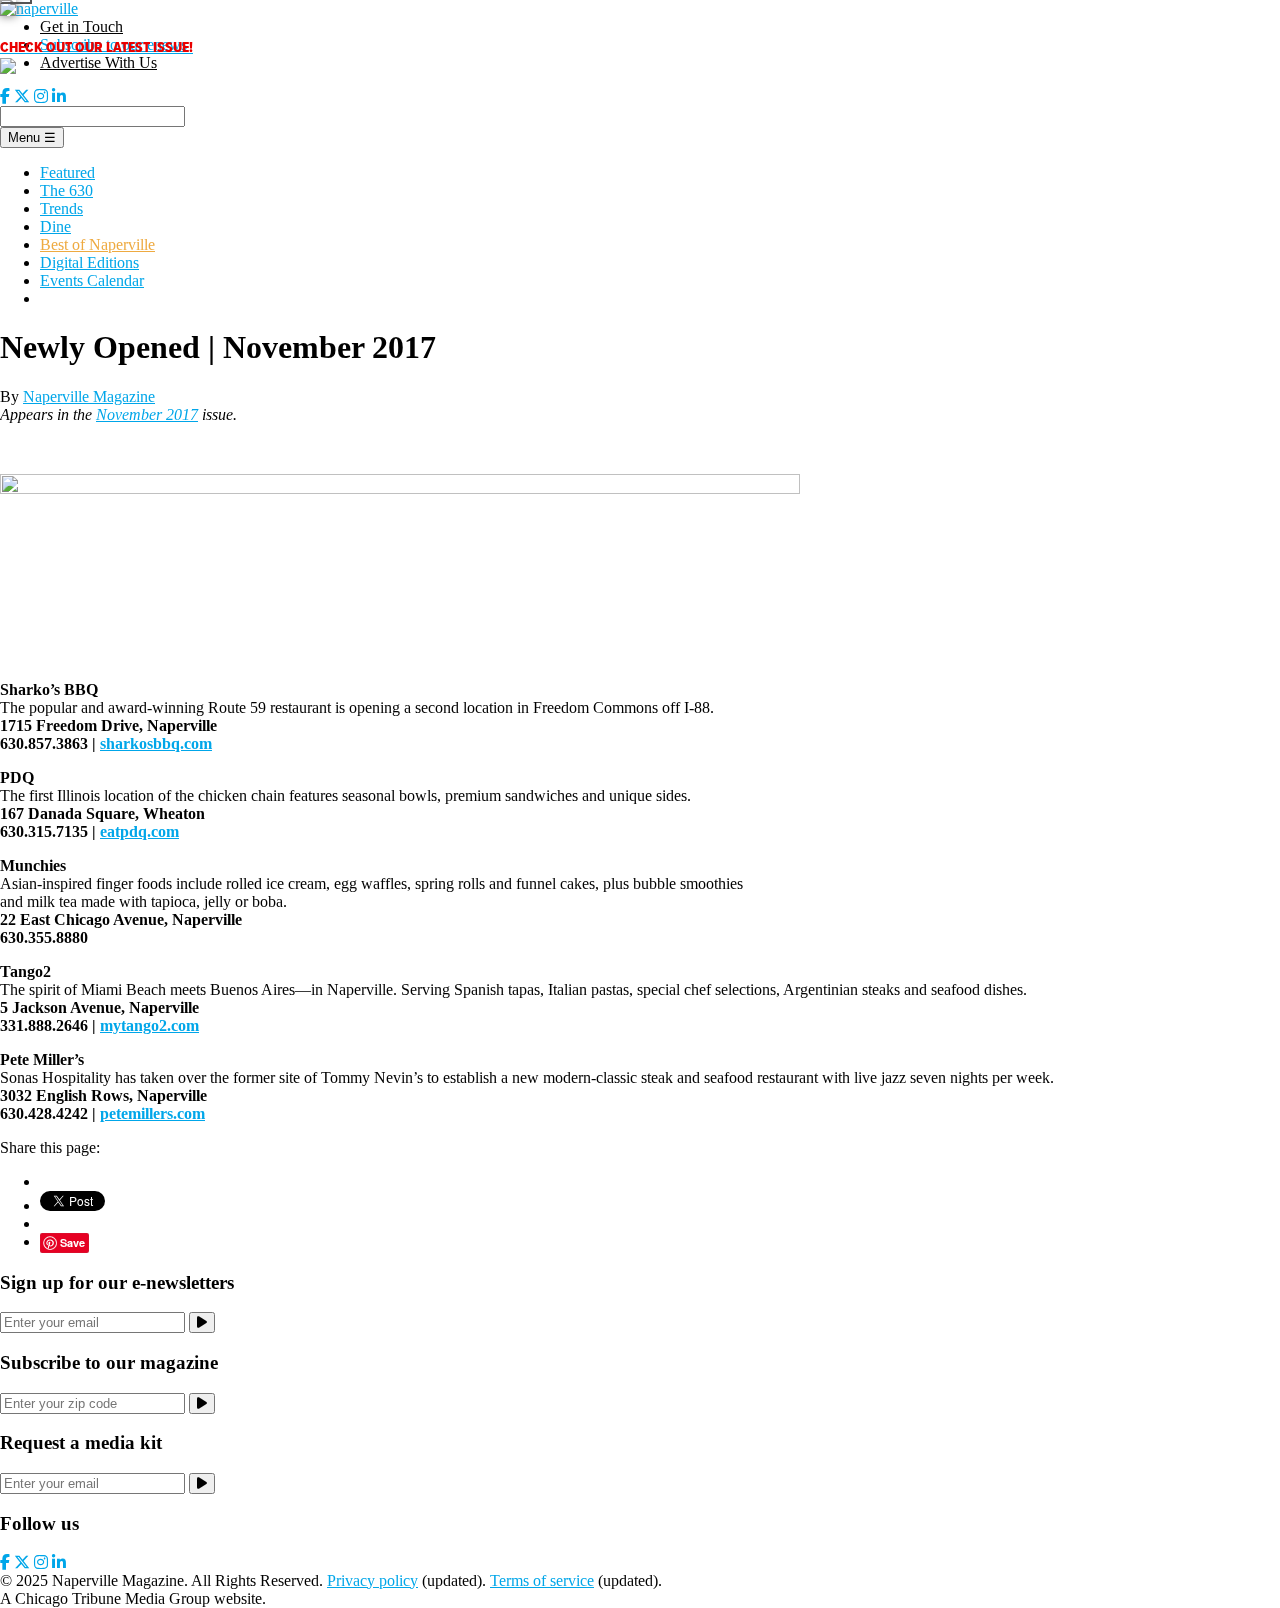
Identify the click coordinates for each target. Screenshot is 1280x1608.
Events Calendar (92, 280)
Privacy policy (372, 1580)
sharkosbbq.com (156, 743)
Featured (67, 172)
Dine (55, 226)
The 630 (66, 190)
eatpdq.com (139, 831)
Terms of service (542, 1580)
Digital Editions (89, 262)
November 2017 (147, 414)
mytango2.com (149, 1025)
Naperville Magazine (89, 396)
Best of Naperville (97, 244)
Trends (61, 208)
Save (72, 1242)
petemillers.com (152, 1113)
